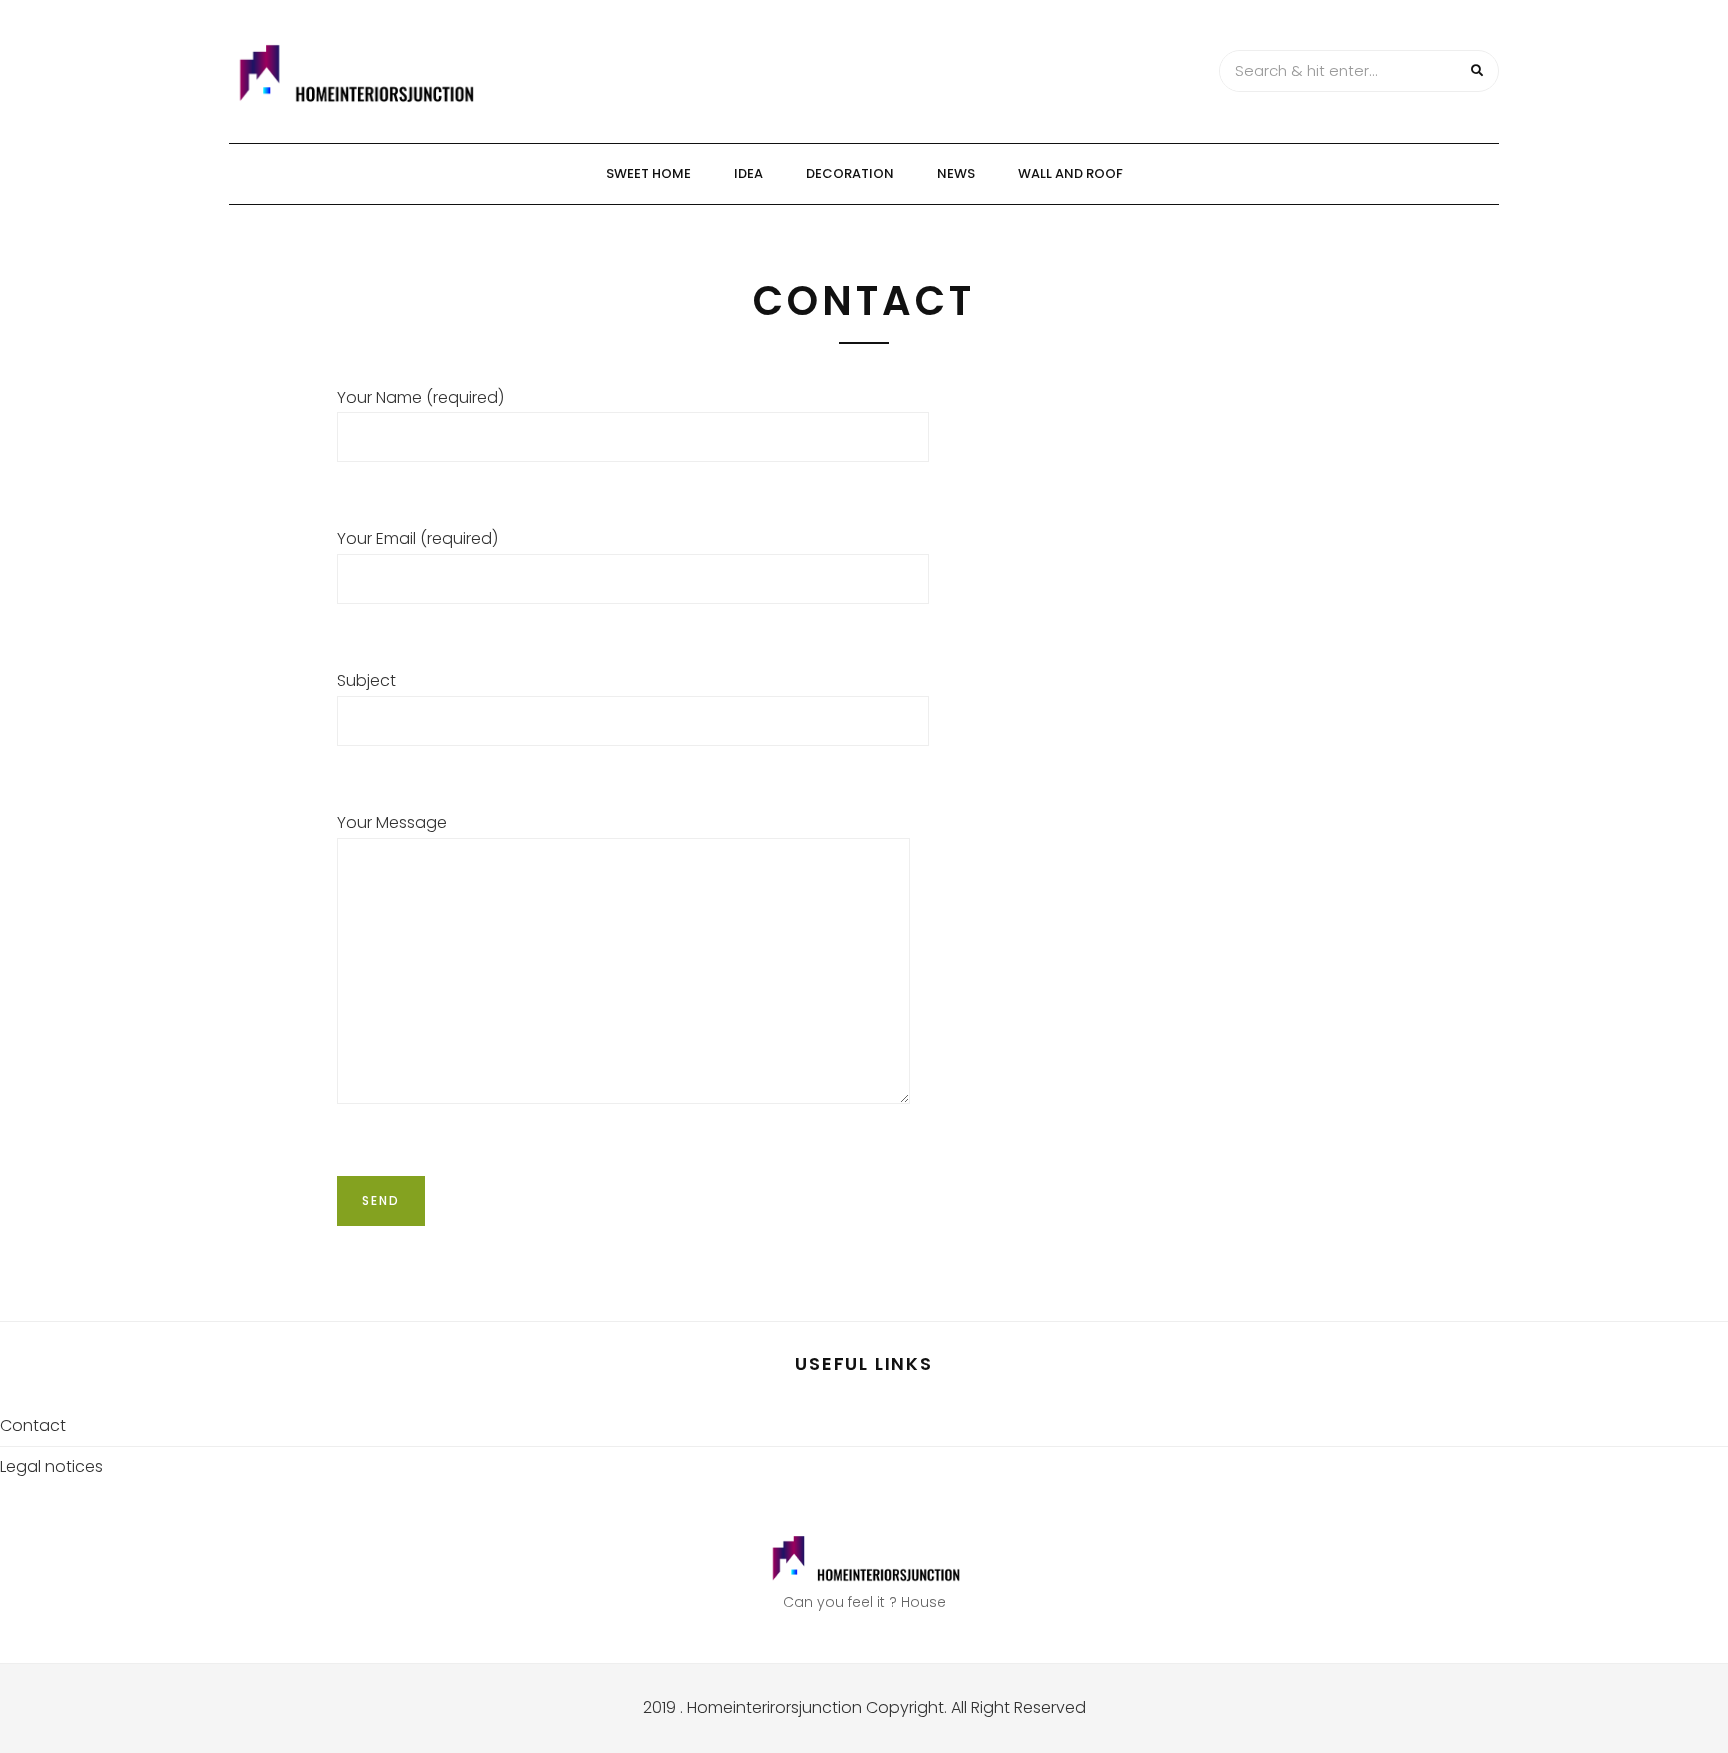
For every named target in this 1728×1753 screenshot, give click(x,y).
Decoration (850, 173)
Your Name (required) (420, 397)
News (956, 173)
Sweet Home (648, 173)
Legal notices (51, 1466)
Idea (748, 173)
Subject (366, 680)
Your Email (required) (417, 538)
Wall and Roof (1070, 173)
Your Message (392, 822)
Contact (33, 1425)
